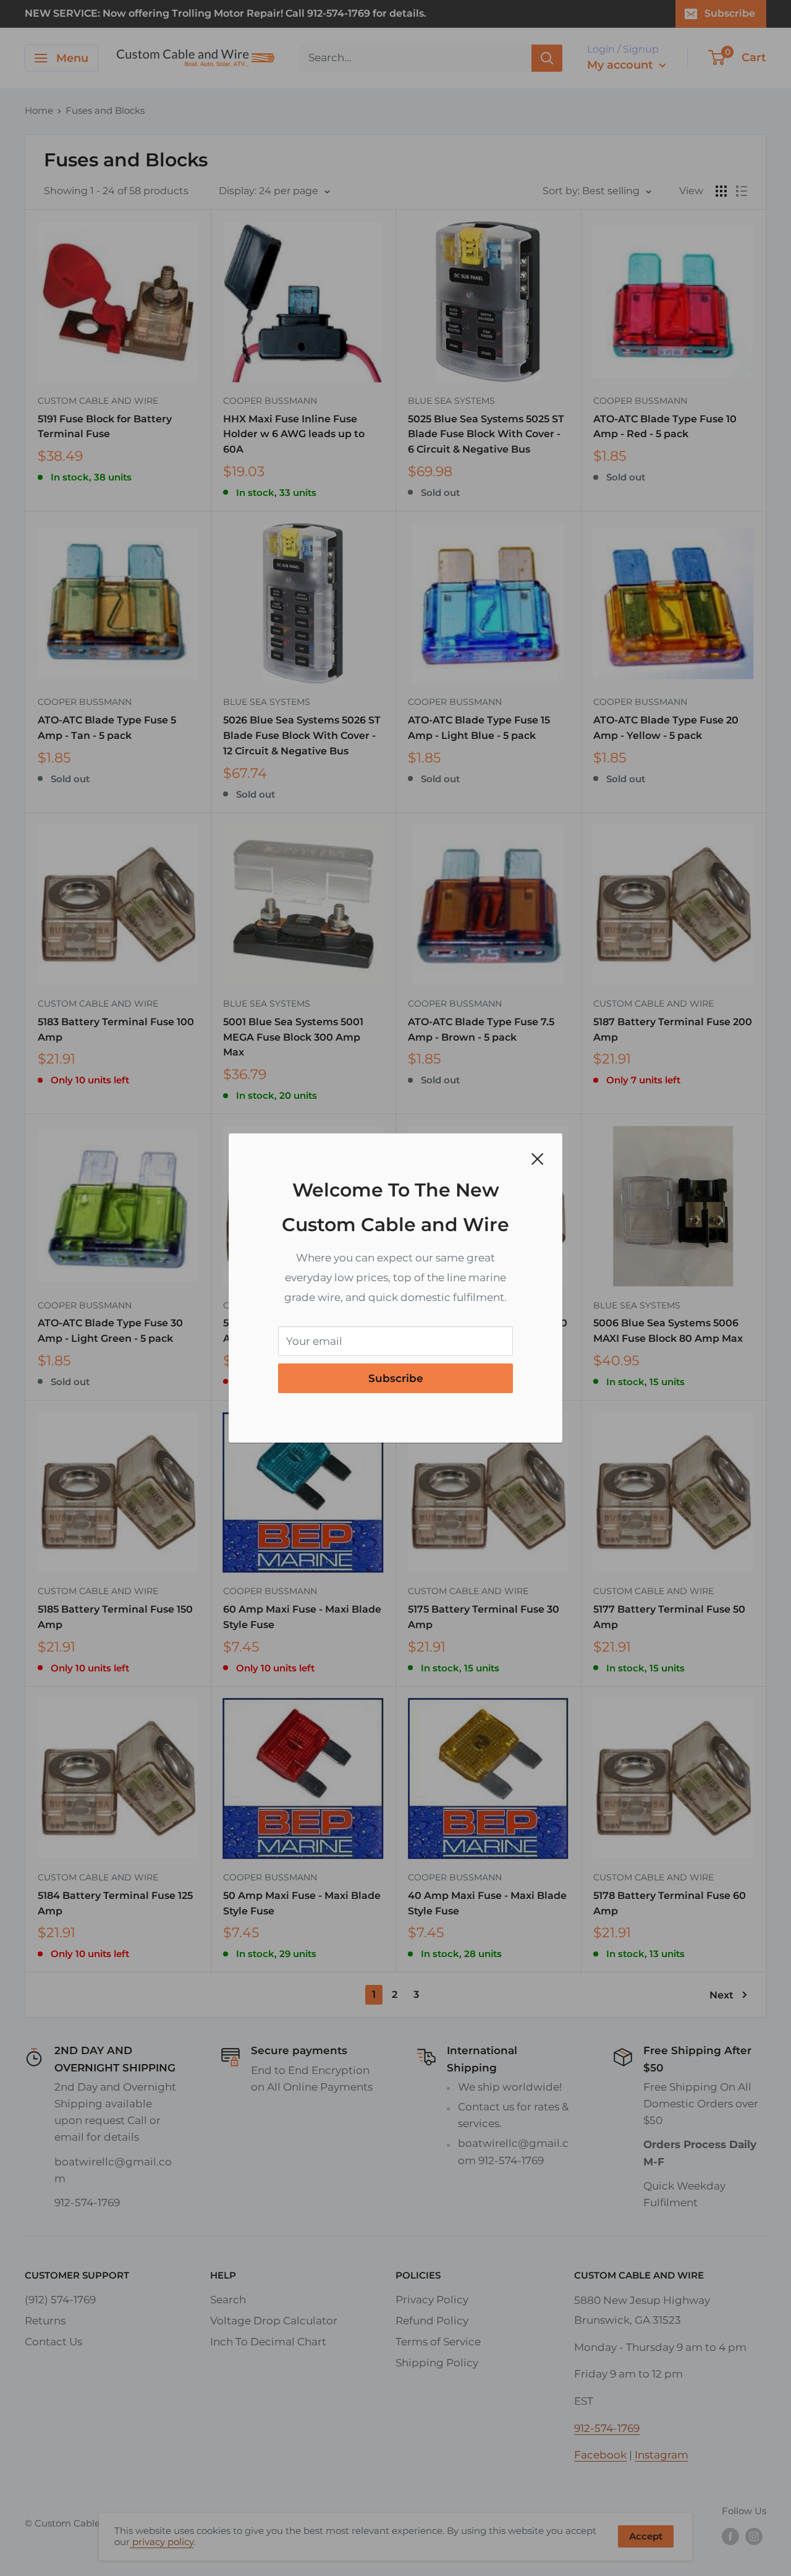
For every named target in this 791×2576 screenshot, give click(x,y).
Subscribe (396, 1378)
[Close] (538, 1158)
